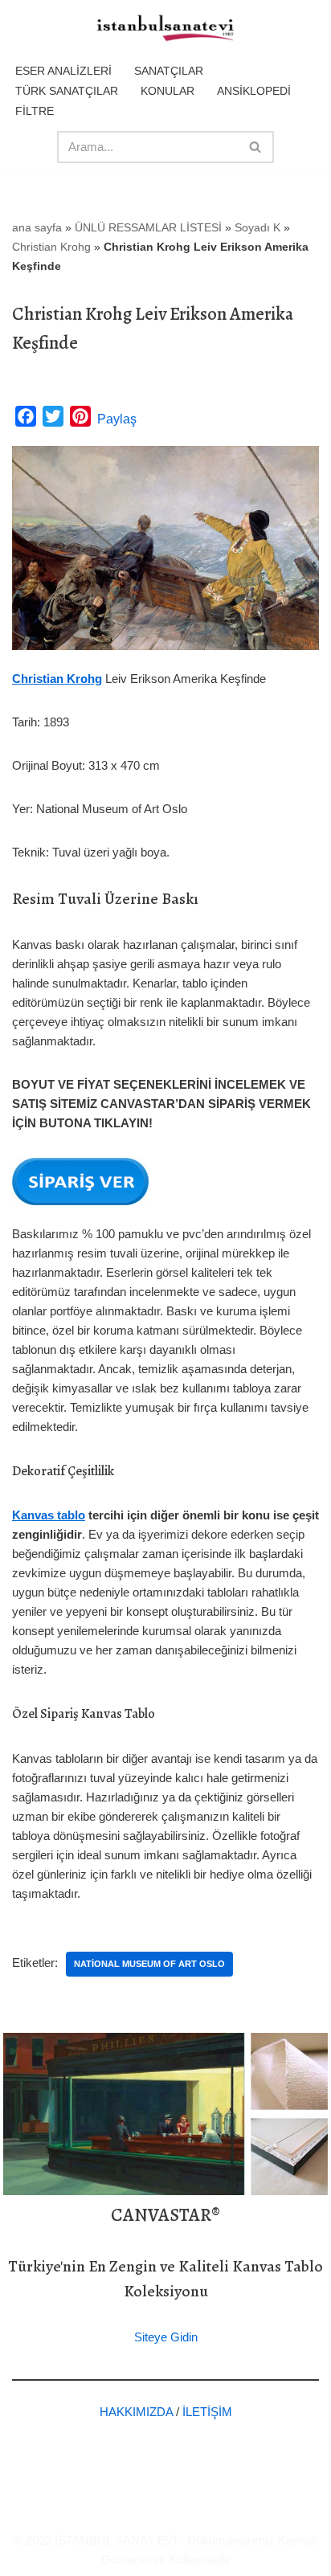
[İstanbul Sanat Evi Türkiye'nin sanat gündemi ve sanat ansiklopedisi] (165, 29)
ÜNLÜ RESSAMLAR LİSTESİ (148, 227)
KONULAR (168, 91)
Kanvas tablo (49, 1515)
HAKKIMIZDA (136, 2412)
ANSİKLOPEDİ (254, 91)
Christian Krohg (51, 247)
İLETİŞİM (207, 2412)
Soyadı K (257, 227)
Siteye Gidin (166, 2337)
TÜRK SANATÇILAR (67, 91)
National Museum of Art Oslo (149, 1964)
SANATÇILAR (169, 71)
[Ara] (256, 147)
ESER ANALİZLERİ (63, 71)
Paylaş (117, 419)
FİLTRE (35, 111)
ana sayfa (37, 227)
